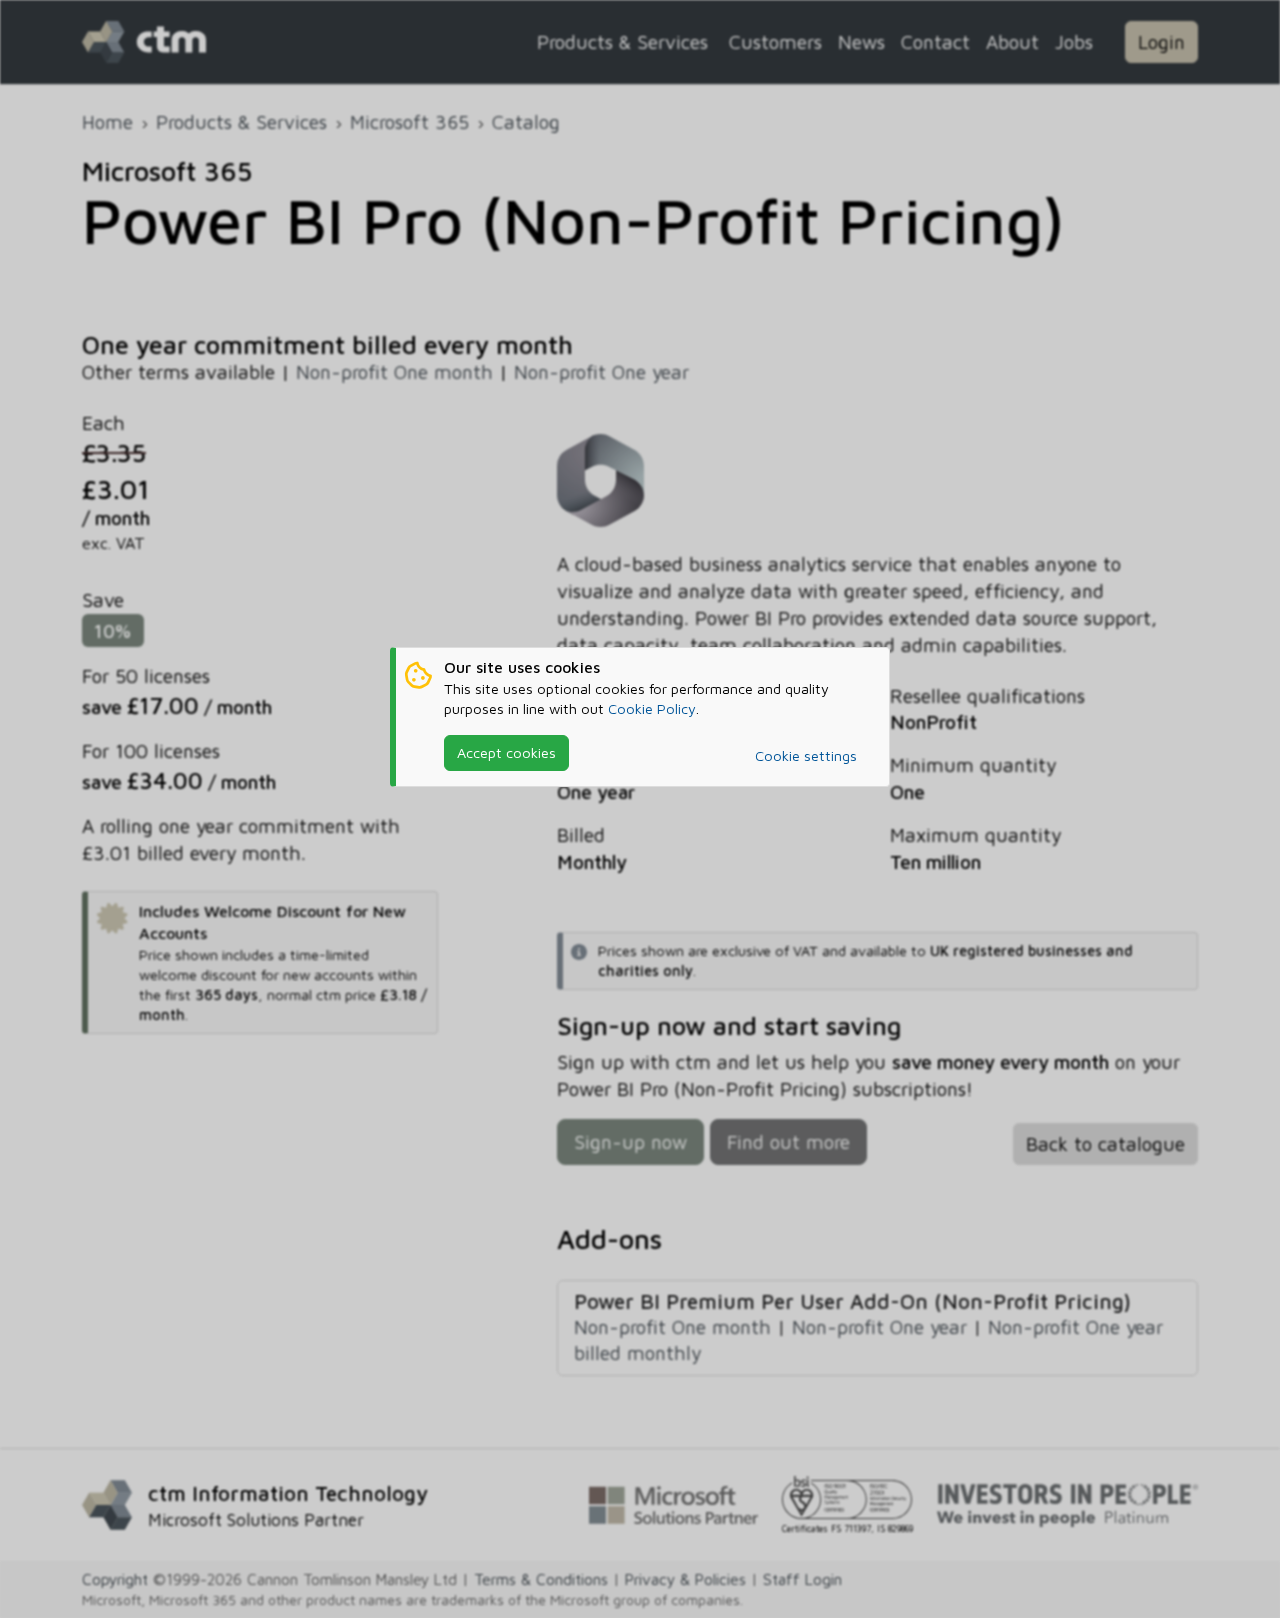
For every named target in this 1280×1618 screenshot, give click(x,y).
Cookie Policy (652, 708)
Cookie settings (806, 755)
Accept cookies (506, 752)
